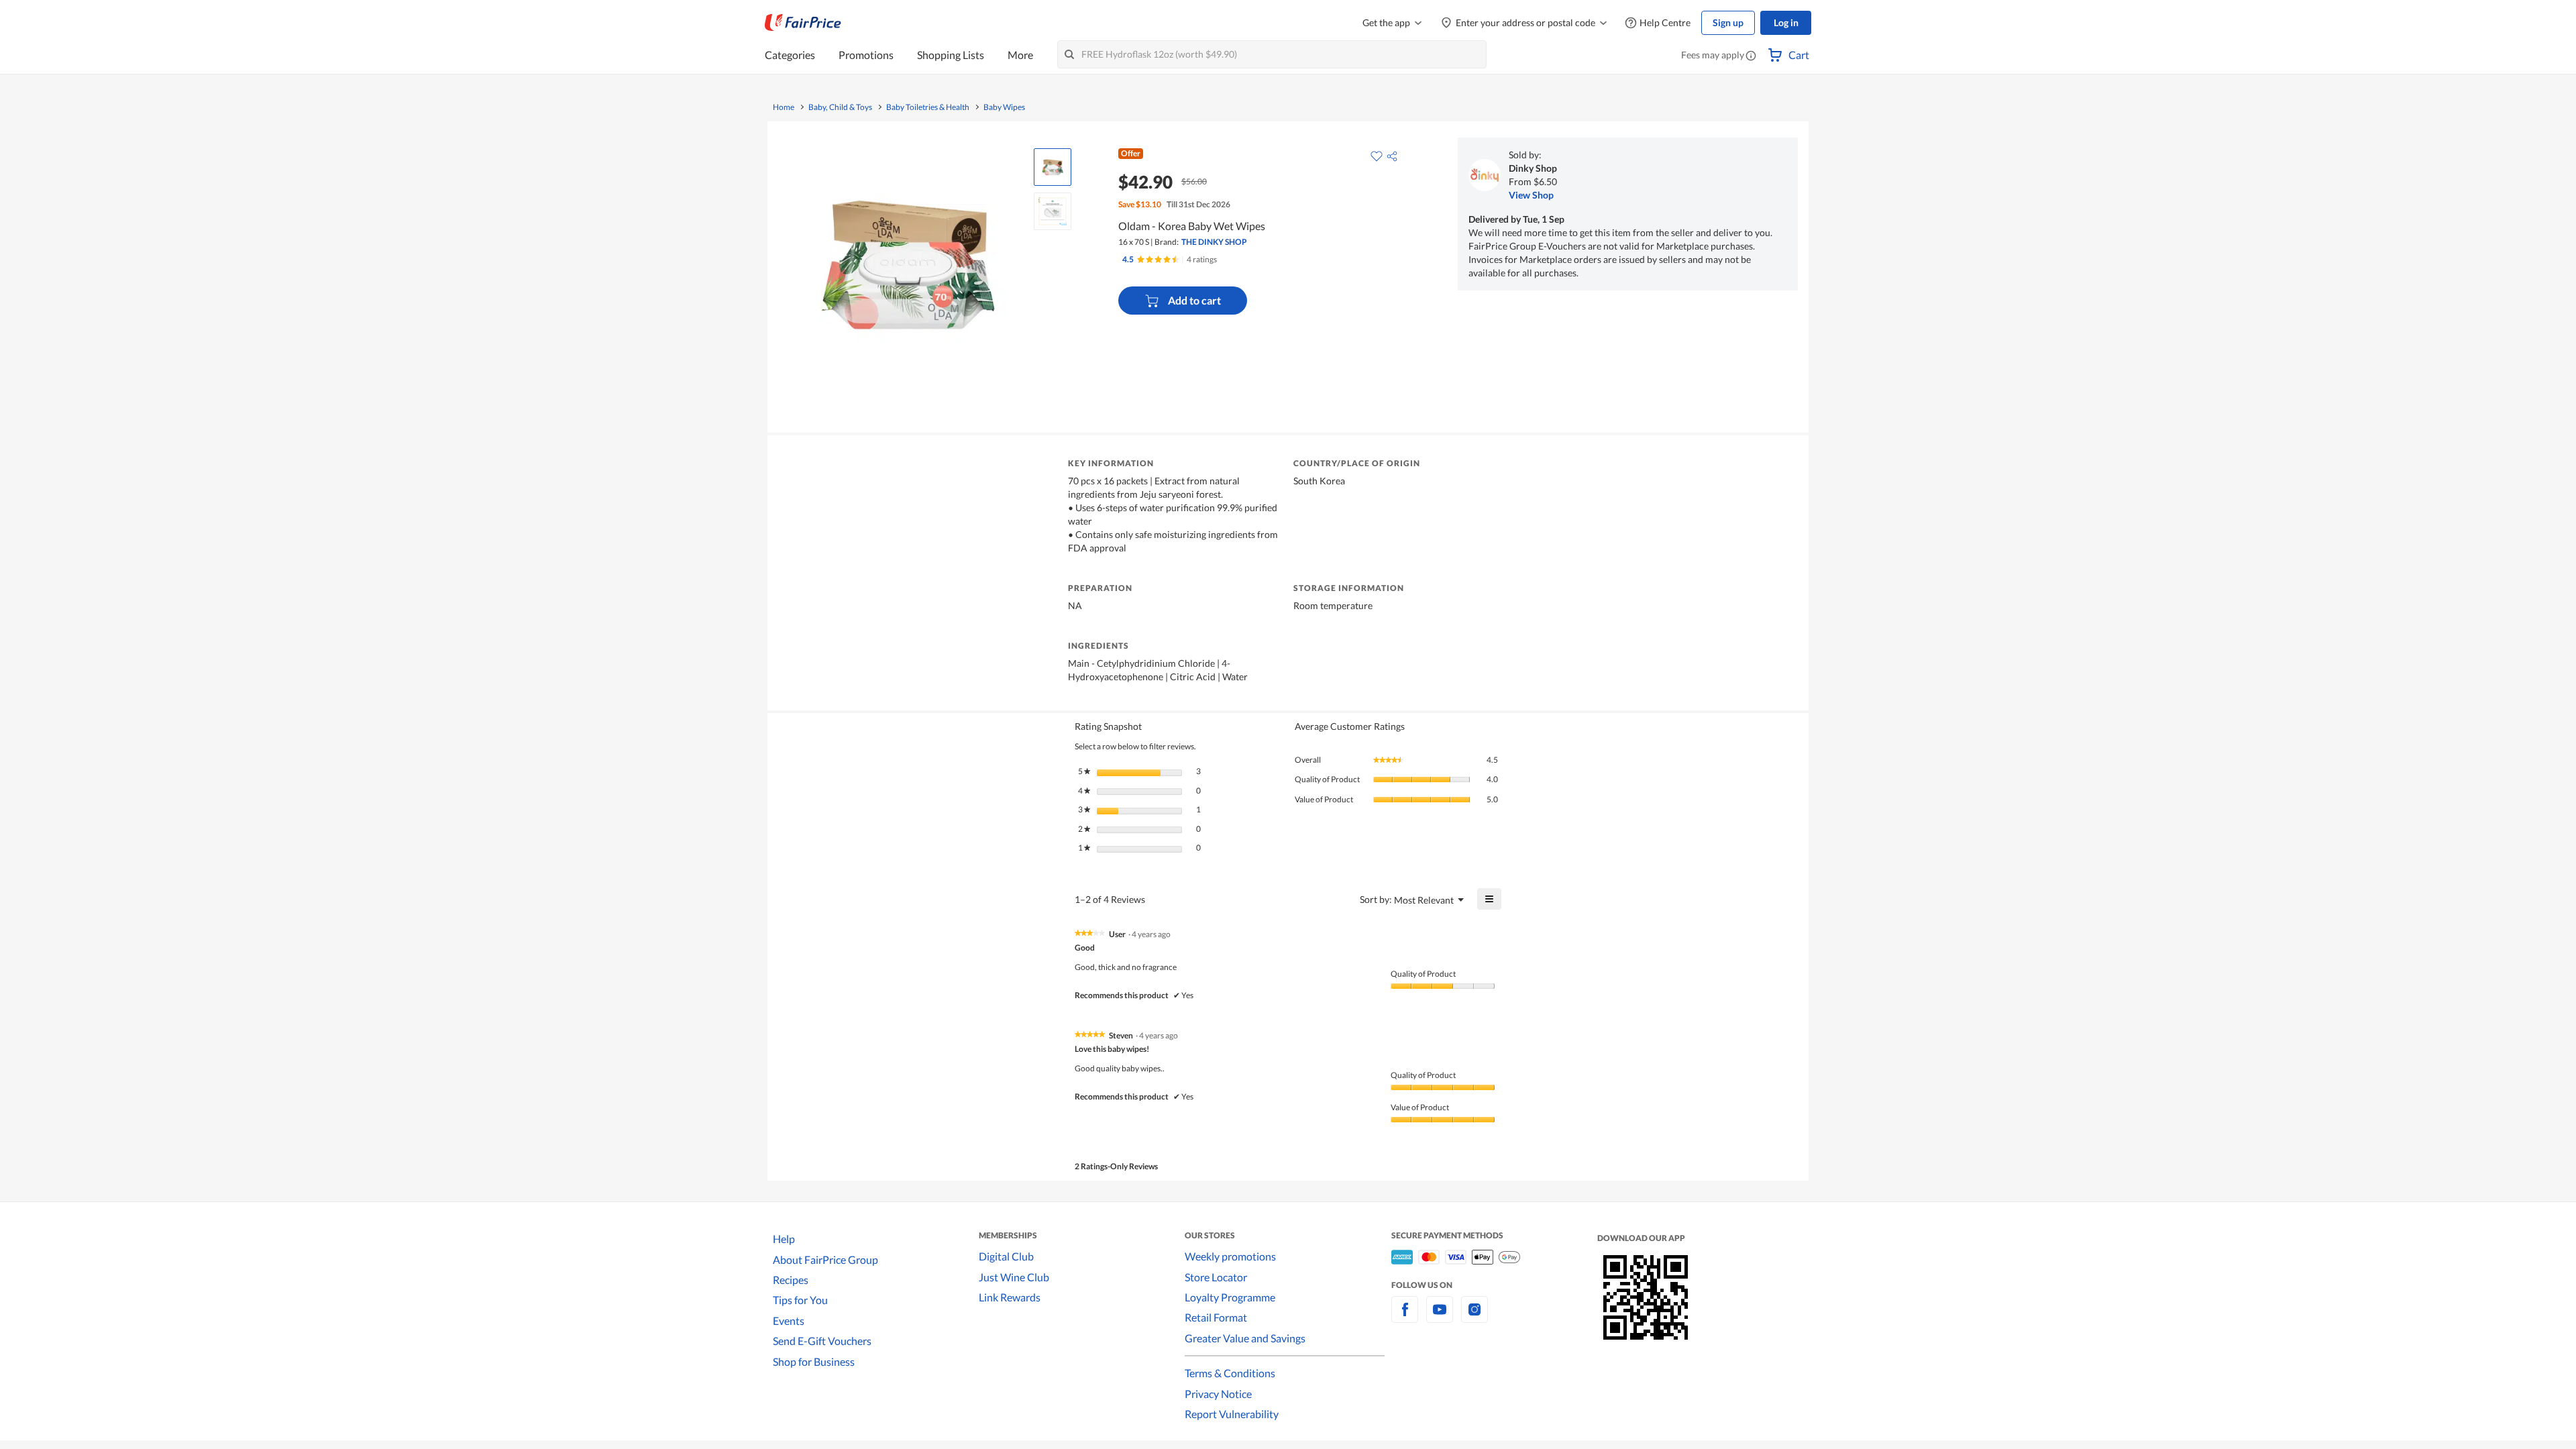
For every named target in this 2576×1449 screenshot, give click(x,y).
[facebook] (1405, 1317)
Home (784, 107)
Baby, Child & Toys (840, 107)
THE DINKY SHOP (1214, 242)
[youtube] (1440, 1317)
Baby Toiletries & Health (928, 107)
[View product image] (1053, 167)
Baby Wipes (1004, 107)
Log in (1786, 22)
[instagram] (1474, 1317)
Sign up (1728, 22)
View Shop (1531, 195)
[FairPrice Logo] (803, 23)
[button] (1751, 56)
